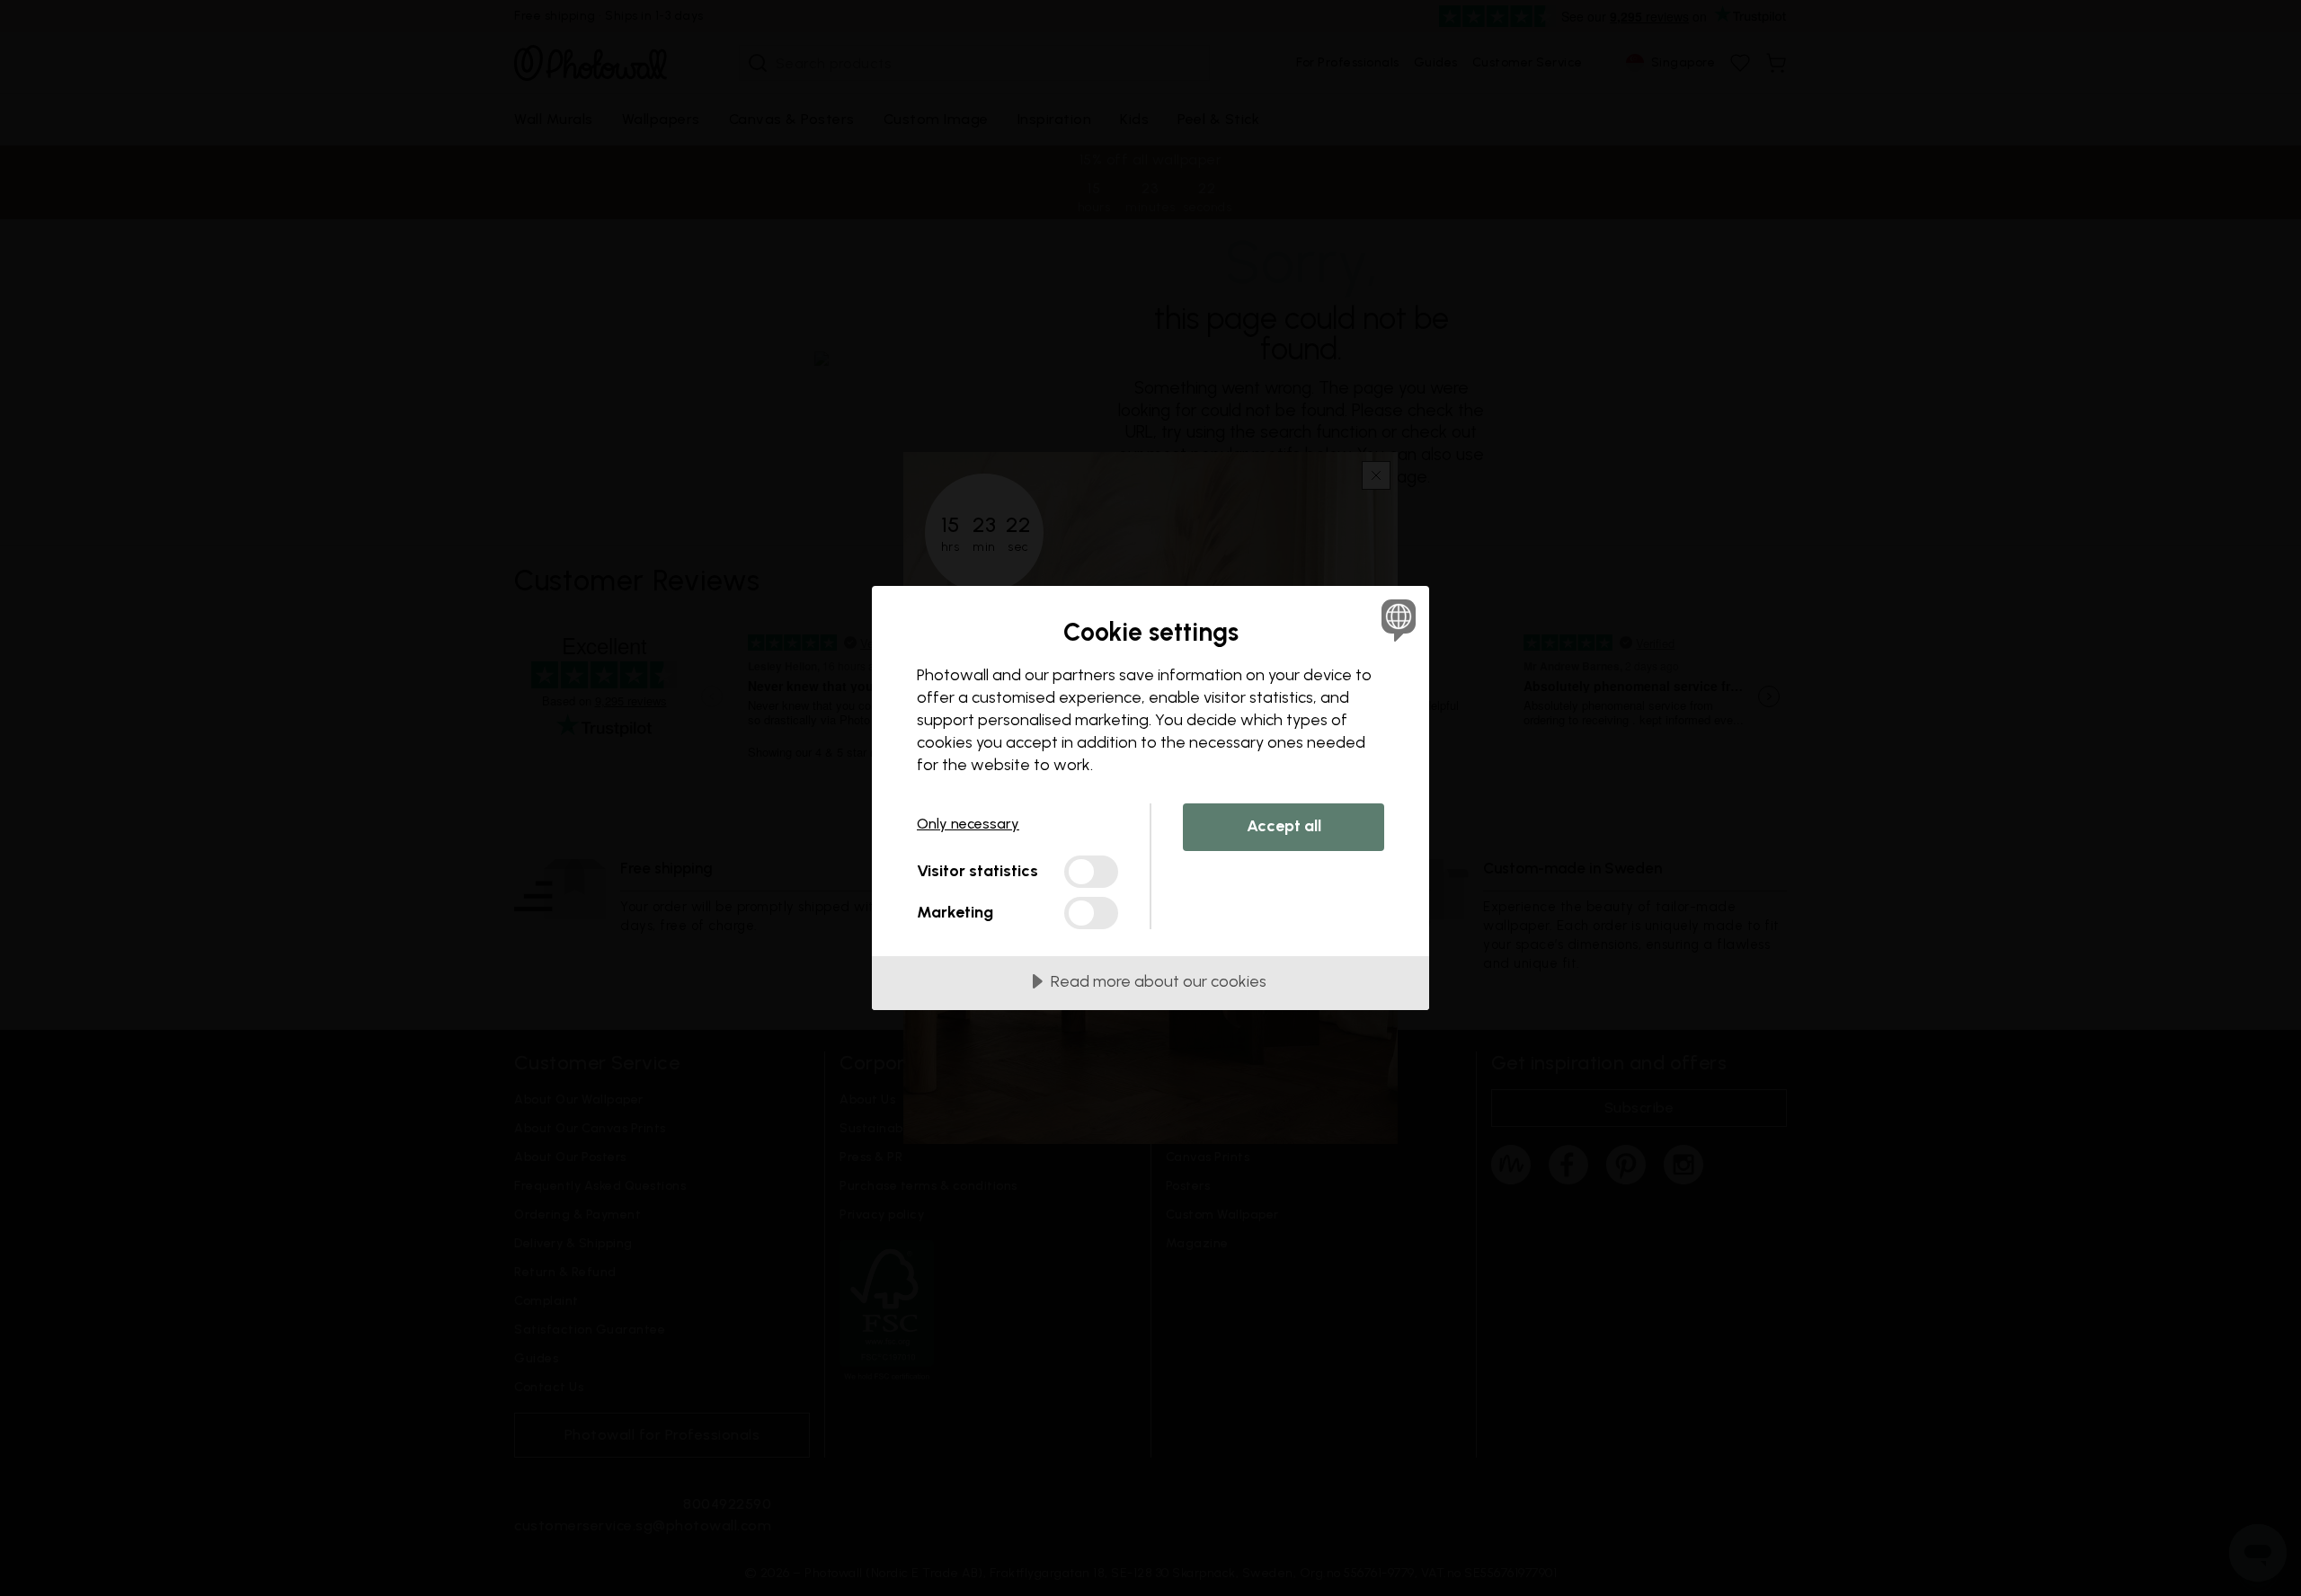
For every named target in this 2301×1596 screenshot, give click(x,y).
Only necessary (968, 824)
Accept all (1284, 826)
